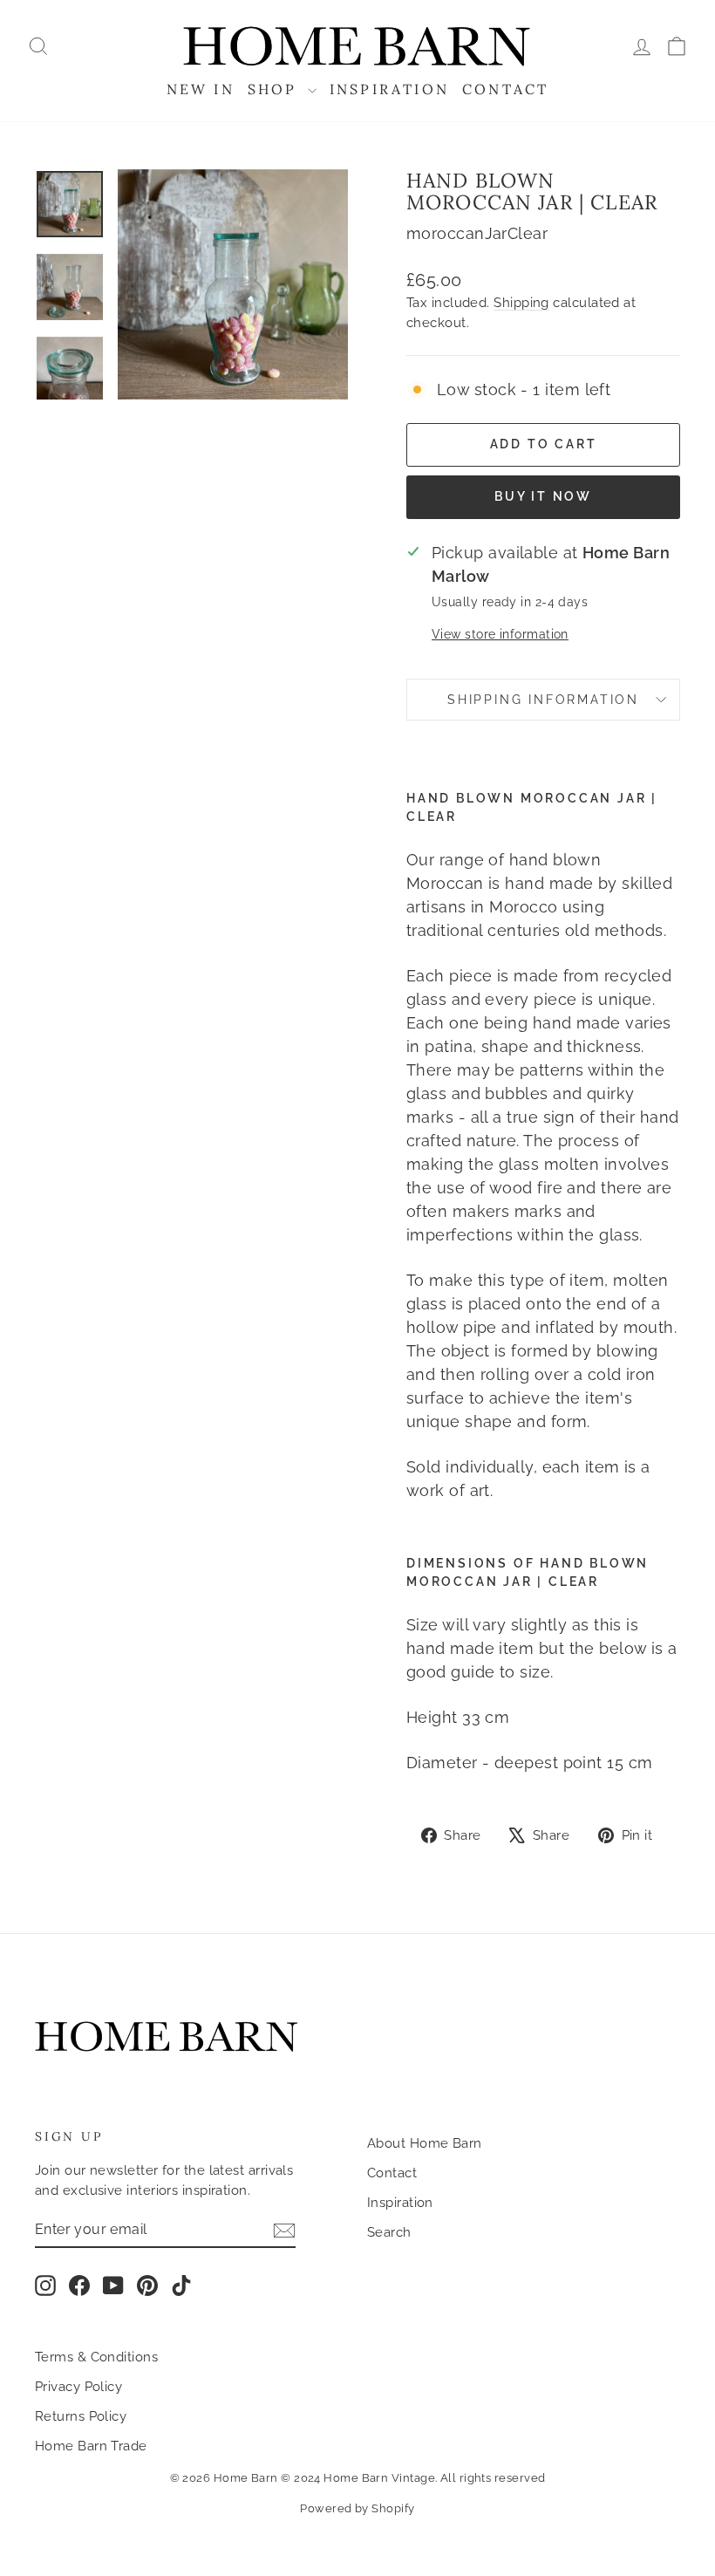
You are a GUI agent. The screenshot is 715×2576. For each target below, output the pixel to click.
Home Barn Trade (91, 2446)
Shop (276, 89)
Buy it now (543, 496)
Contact (505, 89)
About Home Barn (425, 2143)
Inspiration (389, 89)
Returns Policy (81, 2416)
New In (201, 89)
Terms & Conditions (96, 2357)
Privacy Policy (78, 2387)
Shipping (521, 303)
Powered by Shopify (357, 2508)
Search (389, 2232)
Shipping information (543, 700)
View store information (500, 634)
